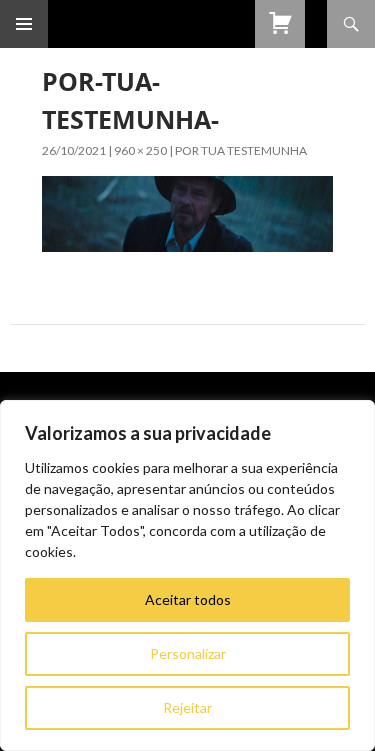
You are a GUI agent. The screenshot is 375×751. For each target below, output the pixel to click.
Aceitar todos (188, 599)
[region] (187, 575)
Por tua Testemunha (241, 150)
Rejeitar (187, 707)
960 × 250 (140, 150)
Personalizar (188, 653)
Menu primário (24, 24)
